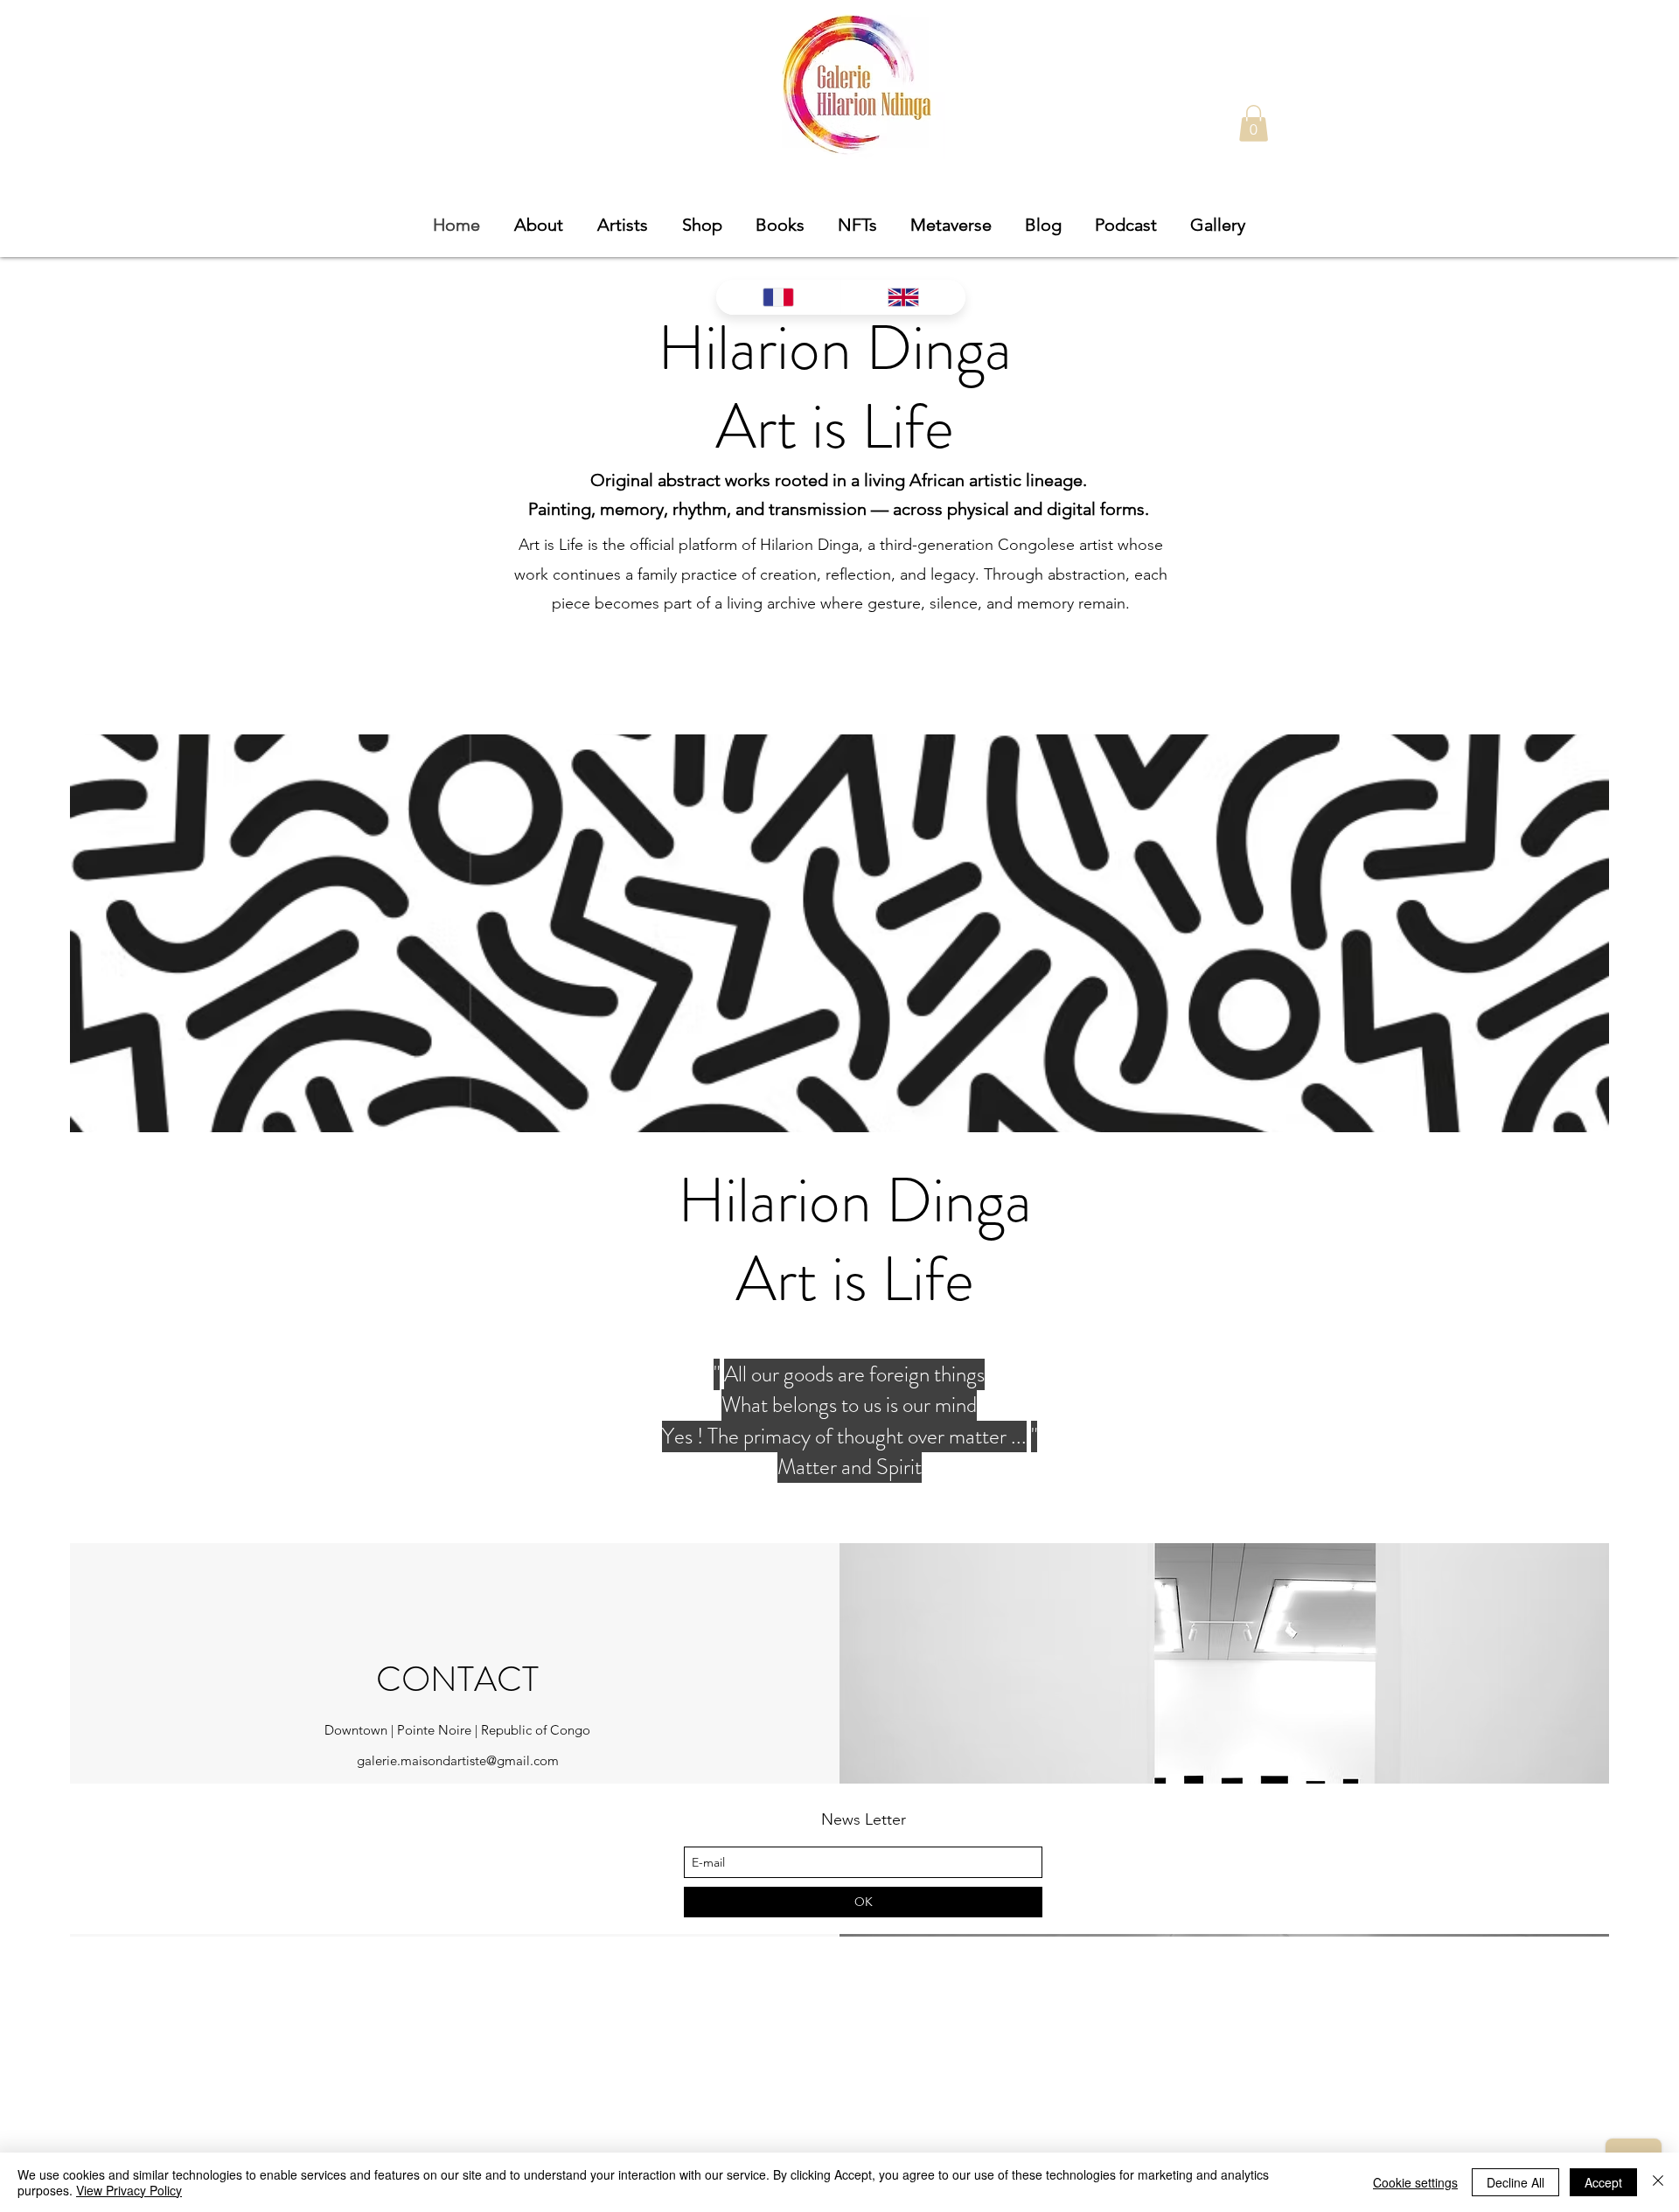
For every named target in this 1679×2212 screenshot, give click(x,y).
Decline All (1515, 2182)
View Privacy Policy (129, 2190)
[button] (1254, 123)
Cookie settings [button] (1415, 2182)
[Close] (1658, 2182)
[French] (778, 297)
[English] (903, 297)
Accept (1603, 2182)
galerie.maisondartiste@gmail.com (458, 1760)
